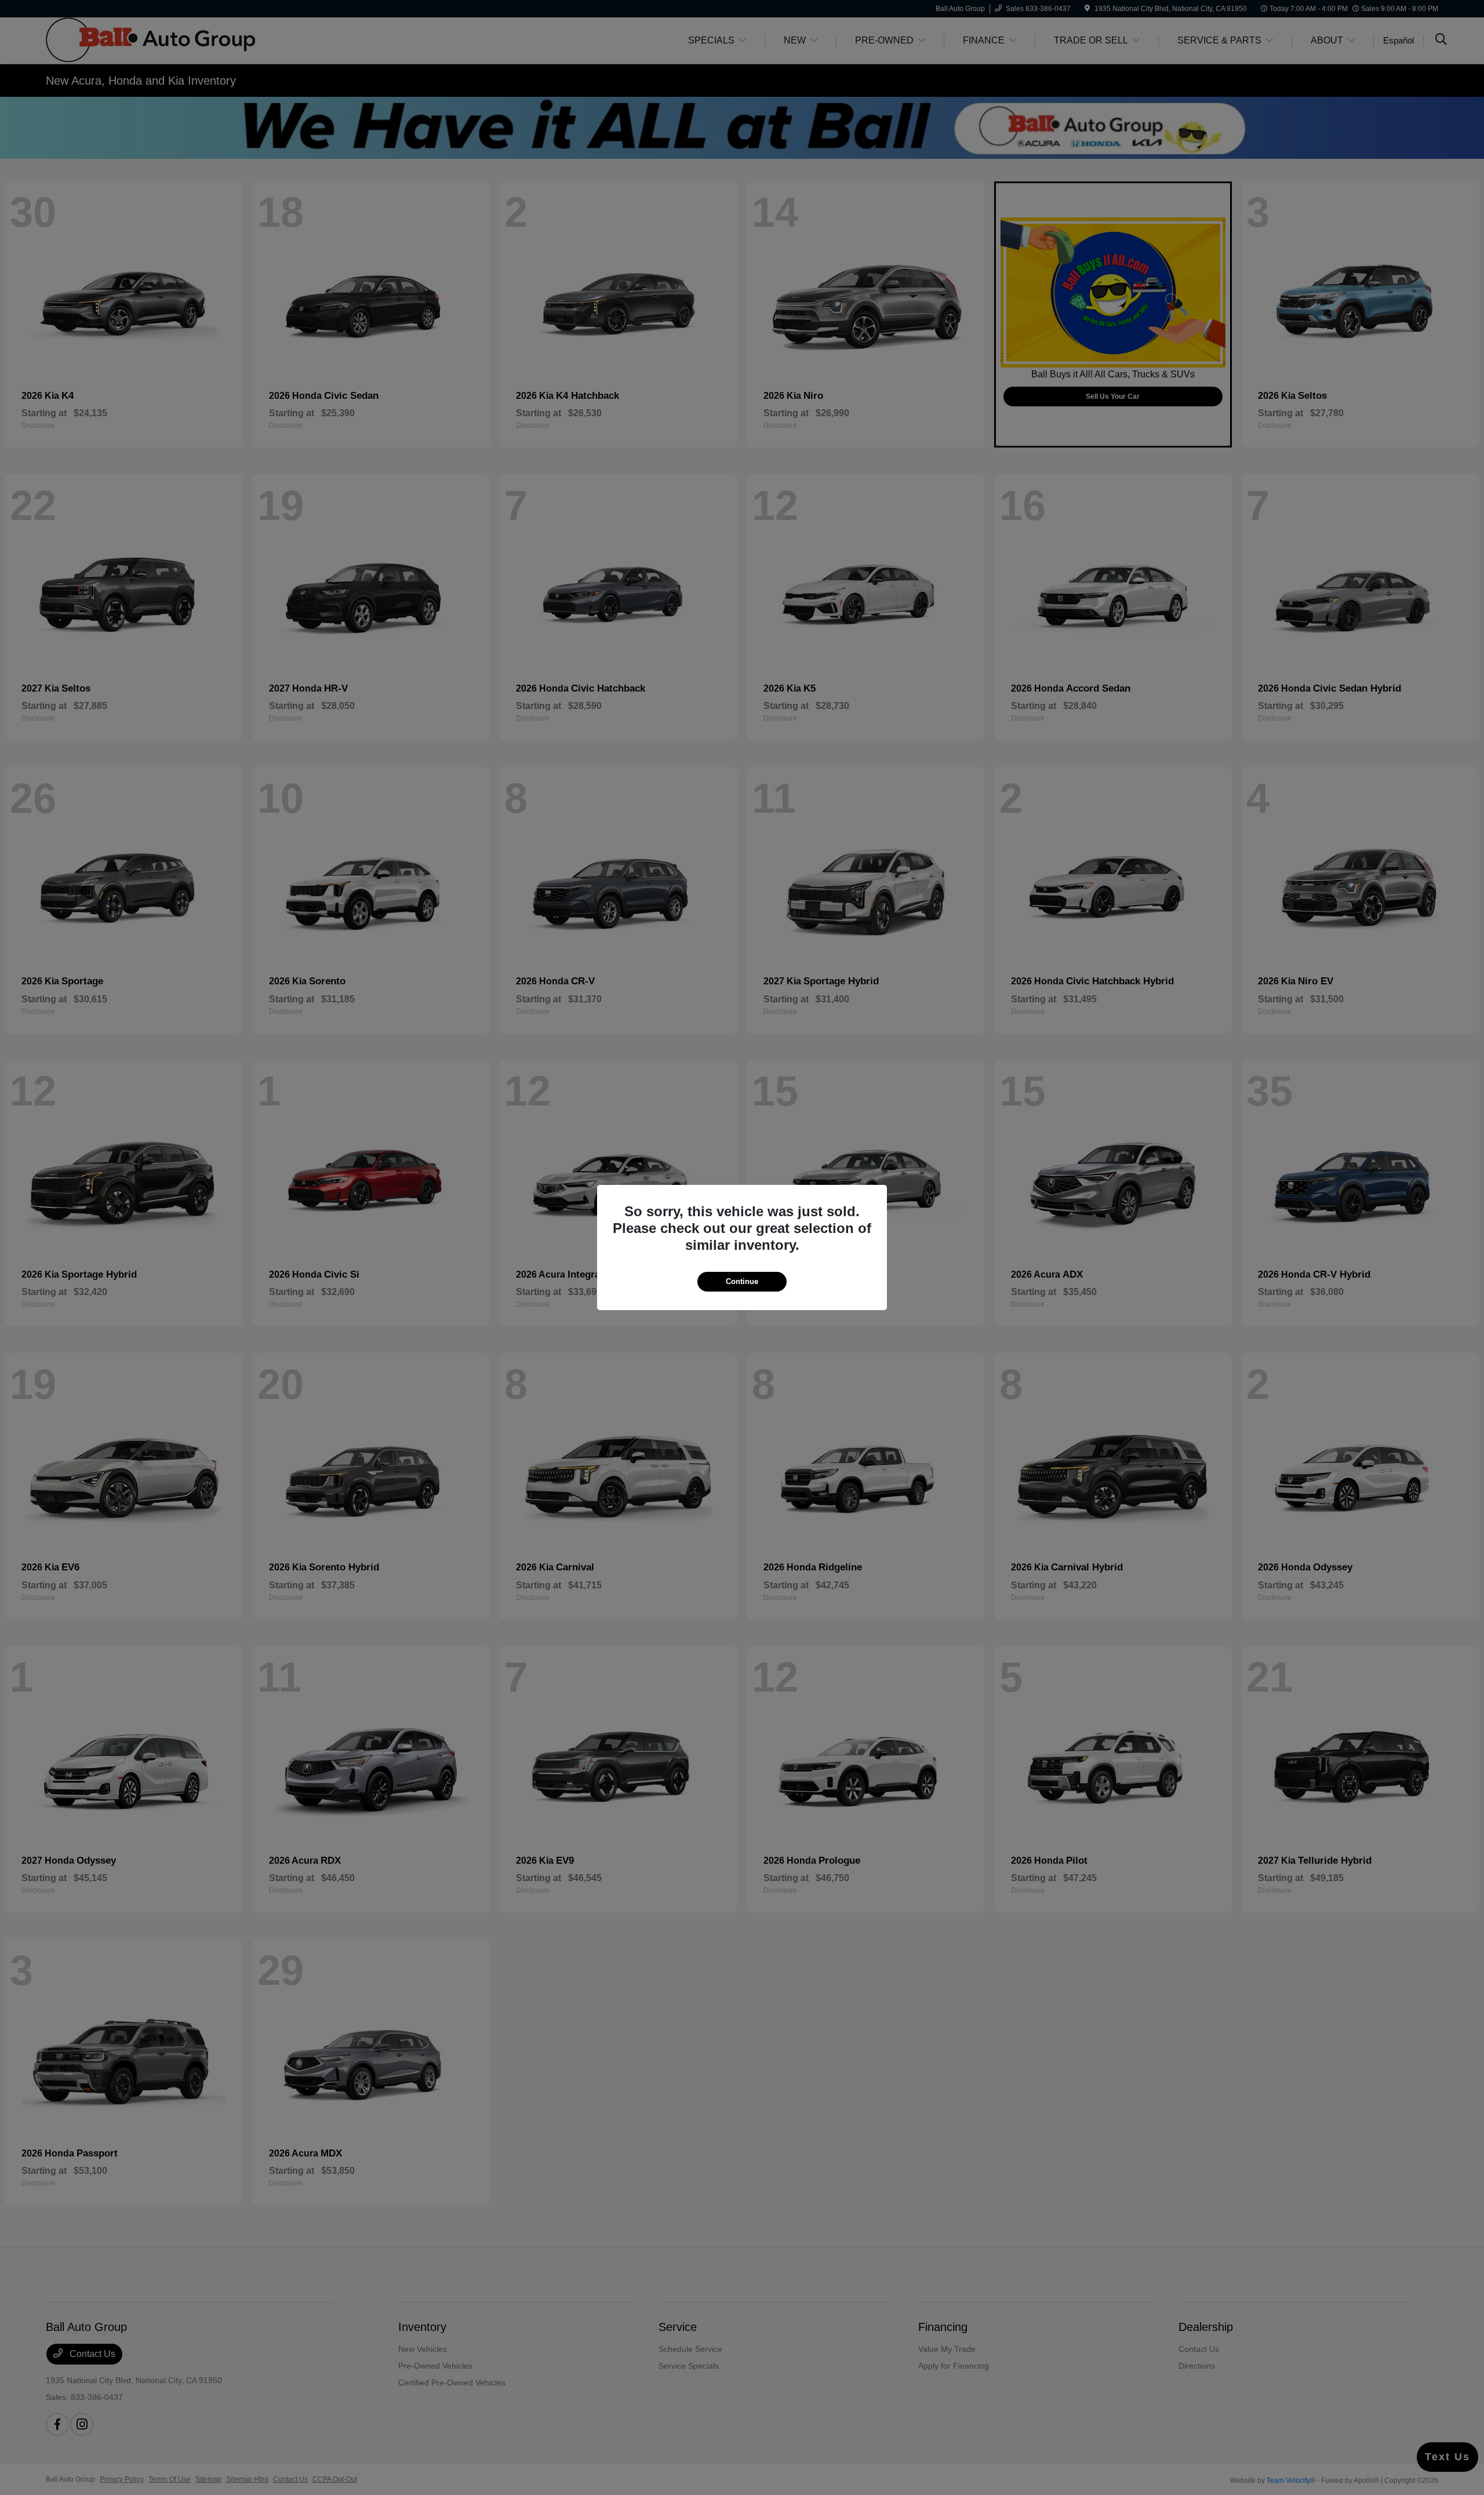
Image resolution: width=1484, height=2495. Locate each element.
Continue (742, 1281)
